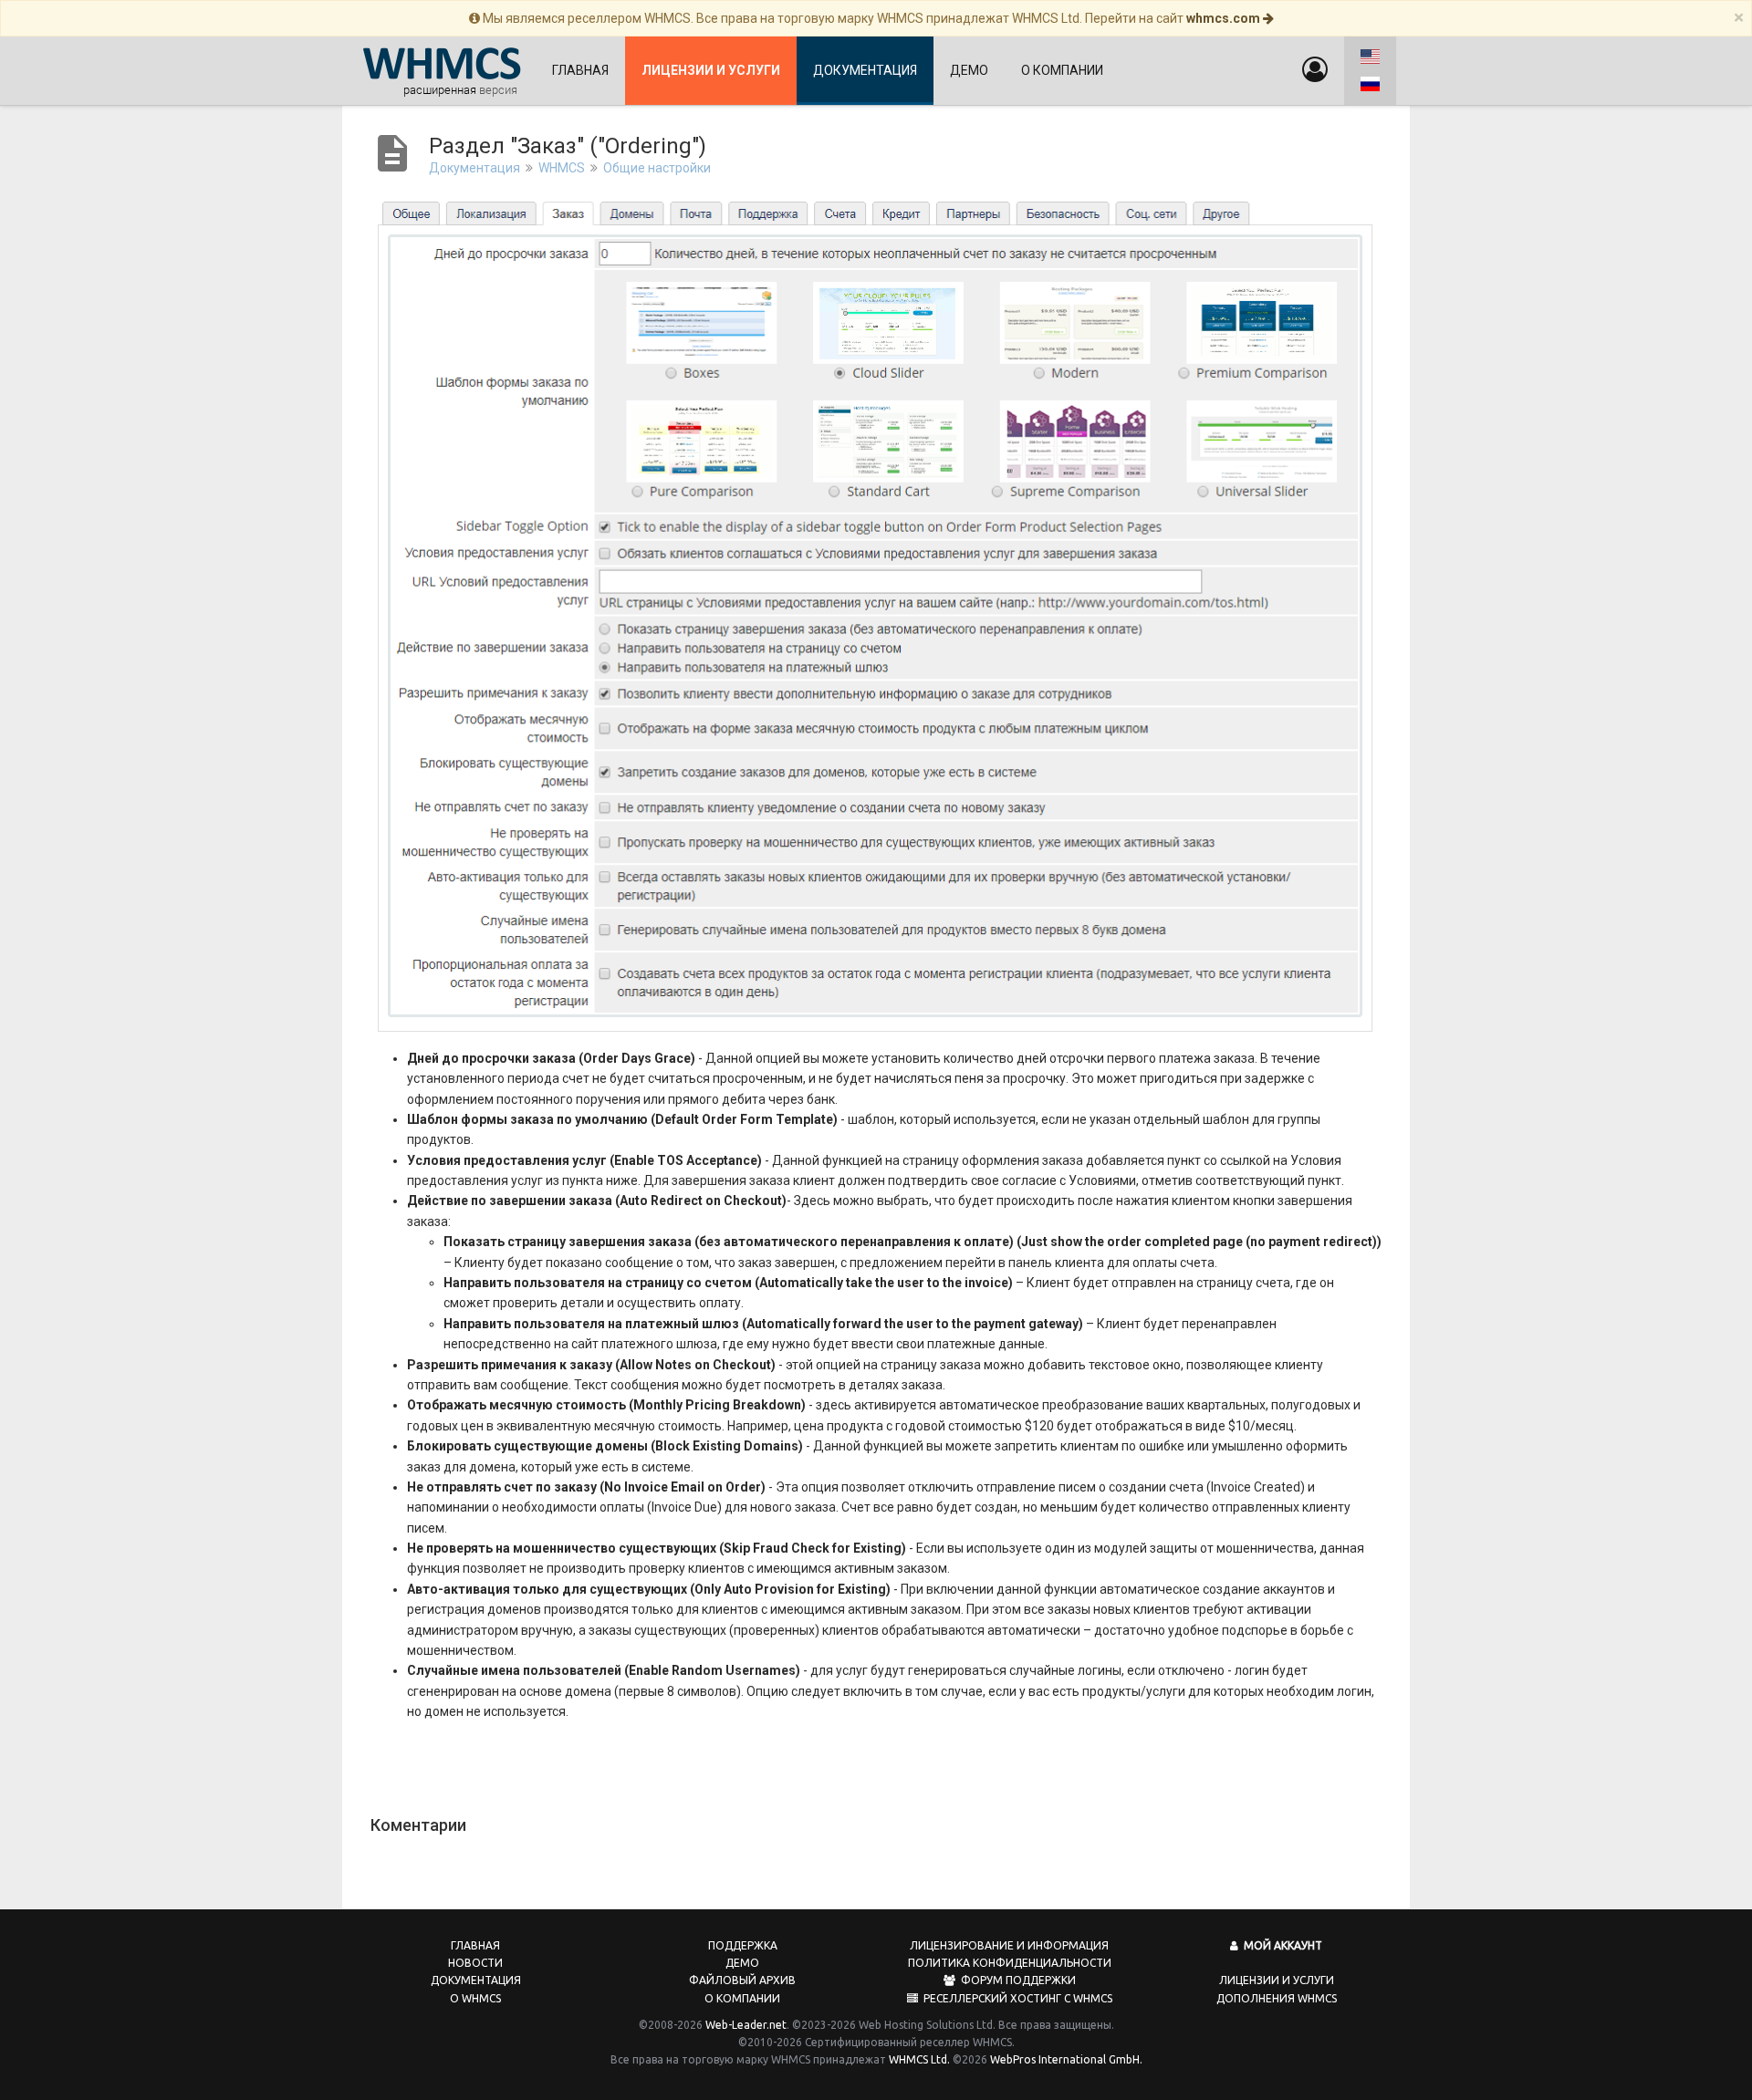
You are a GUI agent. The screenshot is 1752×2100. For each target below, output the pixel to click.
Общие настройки (657, 168)
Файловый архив (742, 1980)
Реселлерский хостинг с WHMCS (1015, 1998)
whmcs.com (1225, 18)
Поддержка (743, 1945)
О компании (1062, 70)
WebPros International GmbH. (1066, 2059)
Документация (865, 70)
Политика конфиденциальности (1010, 1963)
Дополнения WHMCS (1277, 1998)
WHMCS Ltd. (919, 2059)
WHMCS (562, 168)
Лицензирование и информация (1009, 1945)
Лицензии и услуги (1277, 1980)
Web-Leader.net (746, 2025)
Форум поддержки (1016, 1980)
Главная (580, 70)
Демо (969, 70)
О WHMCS (475, 1998)
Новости (475, 1963)
